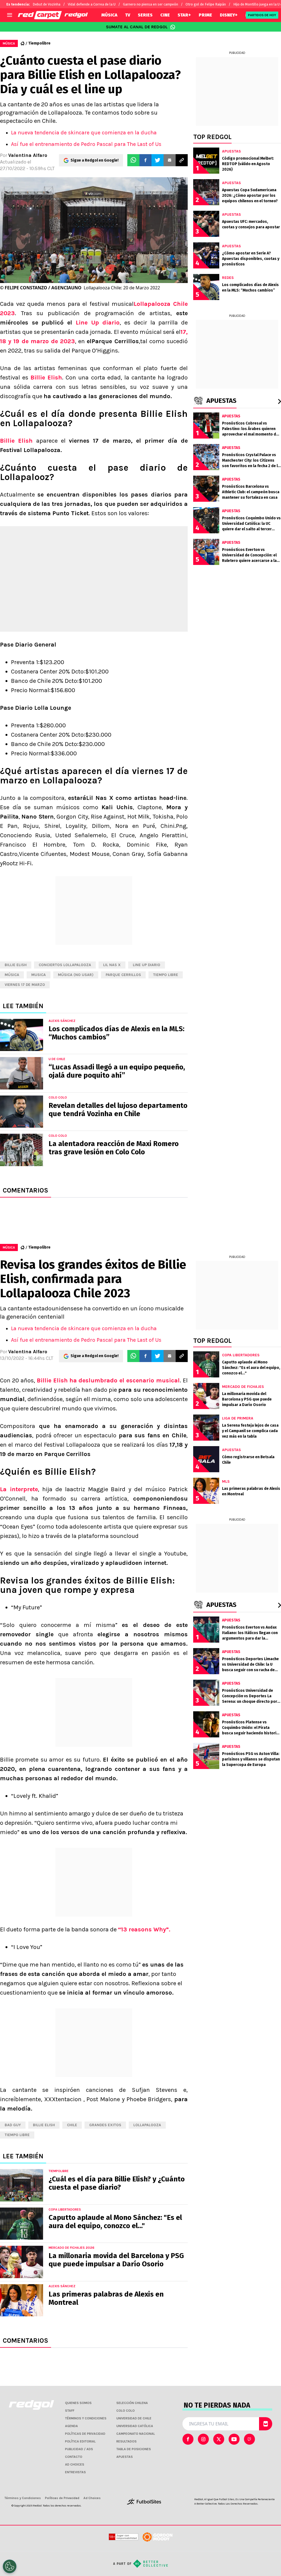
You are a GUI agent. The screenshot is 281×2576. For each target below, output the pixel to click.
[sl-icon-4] (249, 2439)
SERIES (145, 15)
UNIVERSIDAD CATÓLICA (135, 2426)
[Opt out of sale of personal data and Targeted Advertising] (10, 2566)
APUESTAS (125, 2457)
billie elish (16, 965)
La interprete (19, 1489)
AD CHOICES (75, 2464)
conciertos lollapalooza (65, 965)
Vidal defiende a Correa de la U (92, 4)
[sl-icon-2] (219, 2439)
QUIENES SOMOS (78, 2403)
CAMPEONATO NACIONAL (136, 2434)
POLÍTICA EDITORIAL (80, 2441)
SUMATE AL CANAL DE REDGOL (137, 27)
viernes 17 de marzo (25, 985)
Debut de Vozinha (47, 4)
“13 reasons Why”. (144, 1929)
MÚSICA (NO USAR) (76, 975)
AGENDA (71, 2426)
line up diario (147, 965)
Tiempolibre (39, 43)
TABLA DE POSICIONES (134, 2449)
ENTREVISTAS (75, 2472)
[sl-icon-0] (188, 2439)
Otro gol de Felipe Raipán (206, 4)
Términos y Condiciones (23, 2498)
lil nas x (112, 965)
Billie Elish (46, 378)
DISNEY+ (229, 15)
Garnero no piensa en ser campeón (151, 4)
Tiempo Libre (166, 975)
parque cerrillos (123, 975)
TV (128, 15)
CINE (165, 15)
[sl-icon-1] (203, 2439)
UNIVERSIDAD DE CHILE (134, 2418)
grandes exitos (105, 2125)
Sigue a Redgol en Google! (95, 160)
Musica (39, 975)
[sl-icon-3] (234, 2439)
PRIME (205, 15)
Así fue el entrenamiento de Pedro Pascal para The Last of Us (86, 144)
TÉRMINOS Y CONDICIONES (86, 2418)
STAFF (70, 2411)
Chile (72, 2125)
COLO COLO (126, 2411)
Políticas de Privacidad (62, 2498)
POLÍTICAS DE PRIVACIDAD (85, 2434)
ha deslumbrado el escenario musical (125, 1380)
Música (12, 975)
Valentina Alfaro (28, 155)
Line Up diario (98, 323)
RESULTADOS (127, 2441)
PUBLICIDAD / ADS (79, 2449)
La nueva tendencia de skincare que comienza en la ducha (84, 133)
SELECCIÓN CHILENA (132, 2403)
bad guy (13, 2125)
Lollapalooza (147, 2125)
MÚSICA (109, 15)
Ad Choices (92, 2498)
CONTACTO (74, 2457)
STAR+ (184, 15)
